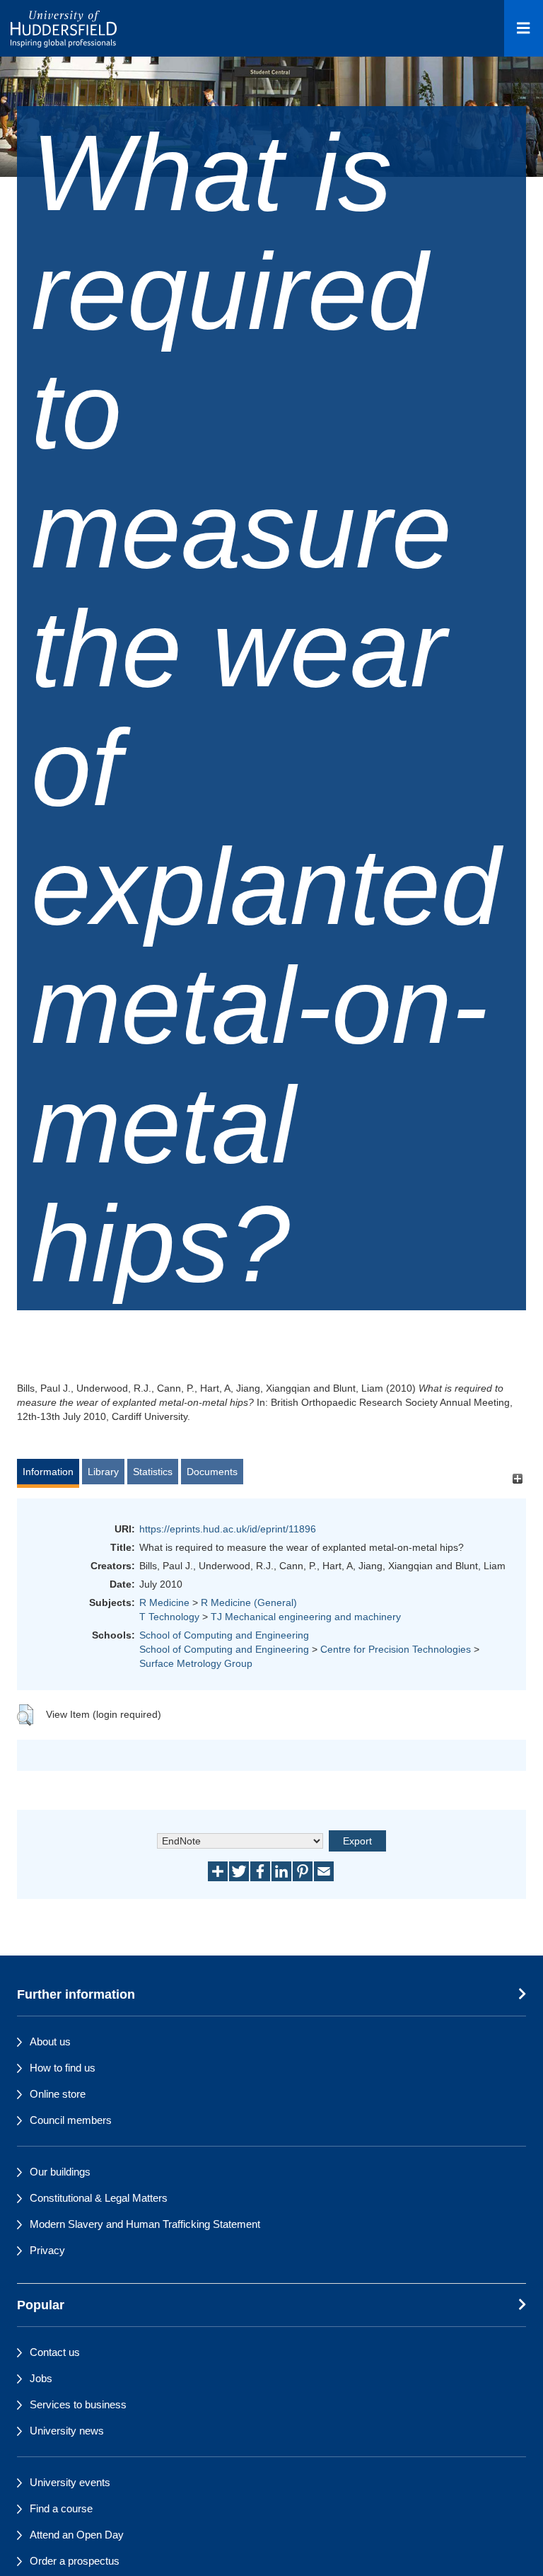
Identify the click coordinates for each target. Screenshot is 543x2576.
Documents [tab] (212, 1472)
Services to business (78, 2404)
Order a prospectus (75, 2561)
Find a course (61, 2508)
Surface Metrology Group (196, 1663)
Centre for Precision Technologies (396, 1649)
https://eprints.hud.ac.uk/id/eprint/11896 (228, 1529)
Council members (71, 2120)
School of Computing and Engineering (224, 1635)
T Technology (169, 1617)
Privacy (47, 2250)
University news (67, 2431)
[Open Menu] (524, 28)
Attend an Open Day (77, 2535)
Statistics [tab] (153, 1472)
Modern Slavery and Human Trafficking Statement (145, 2224)
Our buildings (60, 2172)
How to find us (63, 2068)
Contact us (55, 2352)
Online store (58, 2094)
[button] (25, 1715)
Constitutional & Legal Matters (99, 2198)
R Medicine (164, 1602)
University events (70, 2482)
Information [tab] (48, 1472)
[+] (517, 1478)
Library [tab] (103, 1472)
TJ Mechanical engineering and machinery (306, 1617)
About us (50, 2041)
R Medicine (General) (249, 1602)
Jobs (41, 2378)
